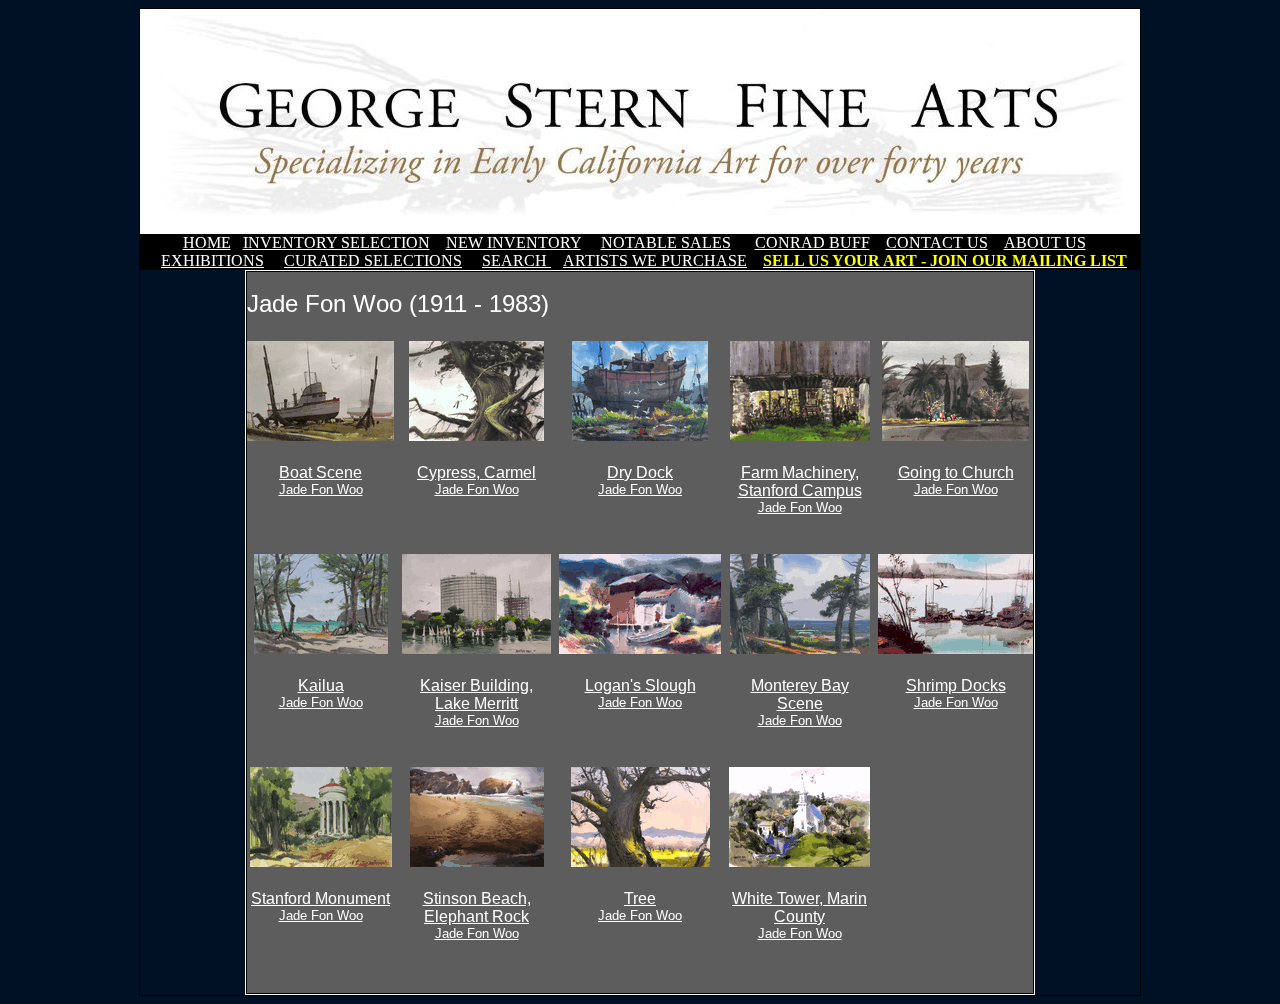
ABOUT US (1045, 242)
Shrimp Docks (956, 693)
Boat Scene (321, 480)
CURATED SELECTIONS (373, 260)
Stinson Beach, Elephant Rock (477, 915)
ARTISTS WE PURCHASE (655, 260)
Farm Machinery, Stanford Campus (800, 489)
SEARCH (516, 260)
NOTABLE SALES (666, 242)
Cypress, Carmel (476, 480)
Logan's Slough (640, 693)
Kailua (321, 693)
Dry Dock (640, 480)
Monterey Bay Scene (800, 702)
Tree (640, 906)
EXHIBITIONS (212, 260)
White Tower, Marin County (799, 915)
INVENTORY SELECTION (336, 242)
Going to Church (956, 480)
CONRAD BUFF (812, 242)
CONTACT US (937, 242)
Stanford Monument (320, 906)
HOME (207, 242)
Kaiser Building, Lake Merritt (476, 702)
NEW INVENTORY (513, 242)
